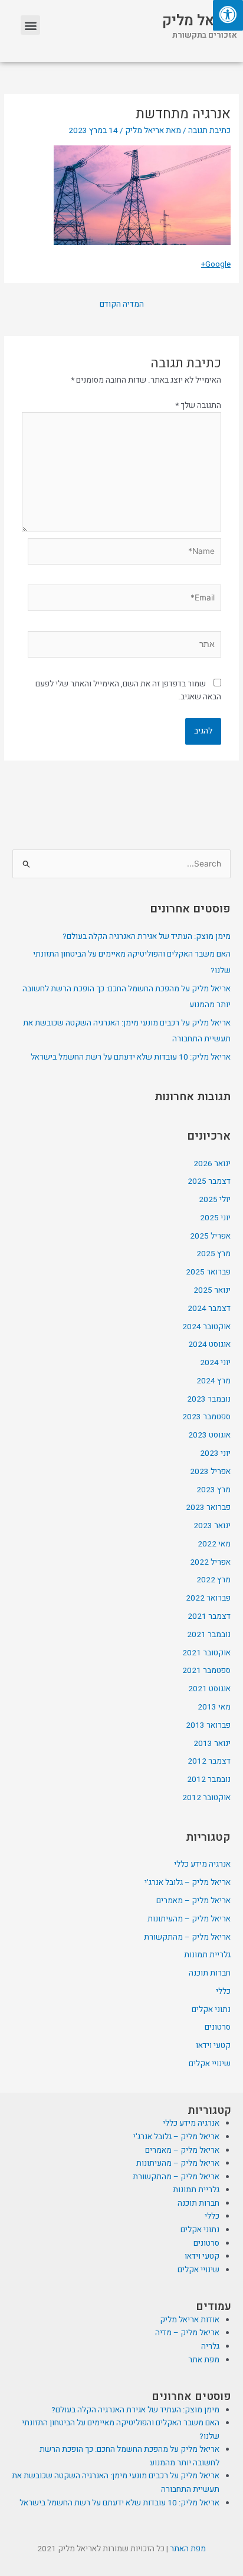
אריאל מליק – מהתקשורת (187, 1937)
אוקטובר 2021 (206, 1653)
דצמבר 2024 (209, 1309)
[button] (30, 25)
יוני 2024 (215, 1363)
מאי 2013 (214, 1707)
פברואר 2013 (208, 1725)
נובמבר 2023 (209, 1399)
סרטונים (218, 2027)
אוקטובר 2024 (206, 1327)
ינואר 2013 (212, 1744)
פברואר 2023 (208, 1508)
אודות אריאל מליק (190, 2320)
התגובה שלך (198, 406)
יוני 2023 (215, 1453)
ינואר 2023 (212, 1526)
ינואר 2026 (212, 1164)
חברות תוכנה (210, 1973)
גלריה (210, 2346)
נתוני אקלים (211, 2010)
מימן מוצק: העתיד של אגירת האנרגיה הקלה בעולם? (147, 937)
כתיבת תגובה (209, 131)
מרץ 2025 (214, 1254)
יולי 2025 (215, 1200)
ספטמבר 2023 (206, 1417)
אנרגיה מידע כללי (202, 1864)
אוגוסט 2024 (209, 1345)
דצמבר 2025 (209, 1181)
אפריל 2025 (210, 1236)
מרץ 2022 (214, 1580)
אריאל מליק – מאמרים (193, 1901)
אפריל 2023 (210, 1472)
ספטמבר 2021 (206, 1671)
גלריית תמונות (207, 1955)
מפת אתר (204, 2360)
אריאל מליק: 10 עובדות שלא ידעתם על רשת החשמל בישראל (131, 1057)
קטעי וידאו (213, 2046)
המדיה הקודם (122, 304)
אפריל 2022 (210, 1562)
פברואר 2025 (208, 1272)
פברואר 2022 (208, 1598)
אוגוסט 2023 (209, 1435)
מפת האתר (188, 2549)
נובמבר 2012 (209, 1780)
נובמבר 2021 (209, 1635)
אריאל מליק (200, 21)
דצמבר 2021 (209, 1616)
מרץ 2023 (214, 1490)
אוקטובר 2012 (206, 1798)
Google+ (216, 264)
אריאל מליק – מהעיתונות (189, 1919)
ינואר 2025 (212, 1290)
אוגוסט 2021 (209, 1689)
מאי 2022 (214, 1544)
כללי (223, 1991)
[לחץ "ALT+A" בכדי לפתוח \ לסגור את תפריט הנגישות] (228, 15)
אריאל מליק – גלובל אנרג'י (188, 1883)
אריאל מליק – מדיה (187, 2333)
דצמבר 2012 (209, 1761)
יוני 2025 (215, 1218)
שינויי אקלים (210, 2064)
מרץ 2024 (214, 1381)
